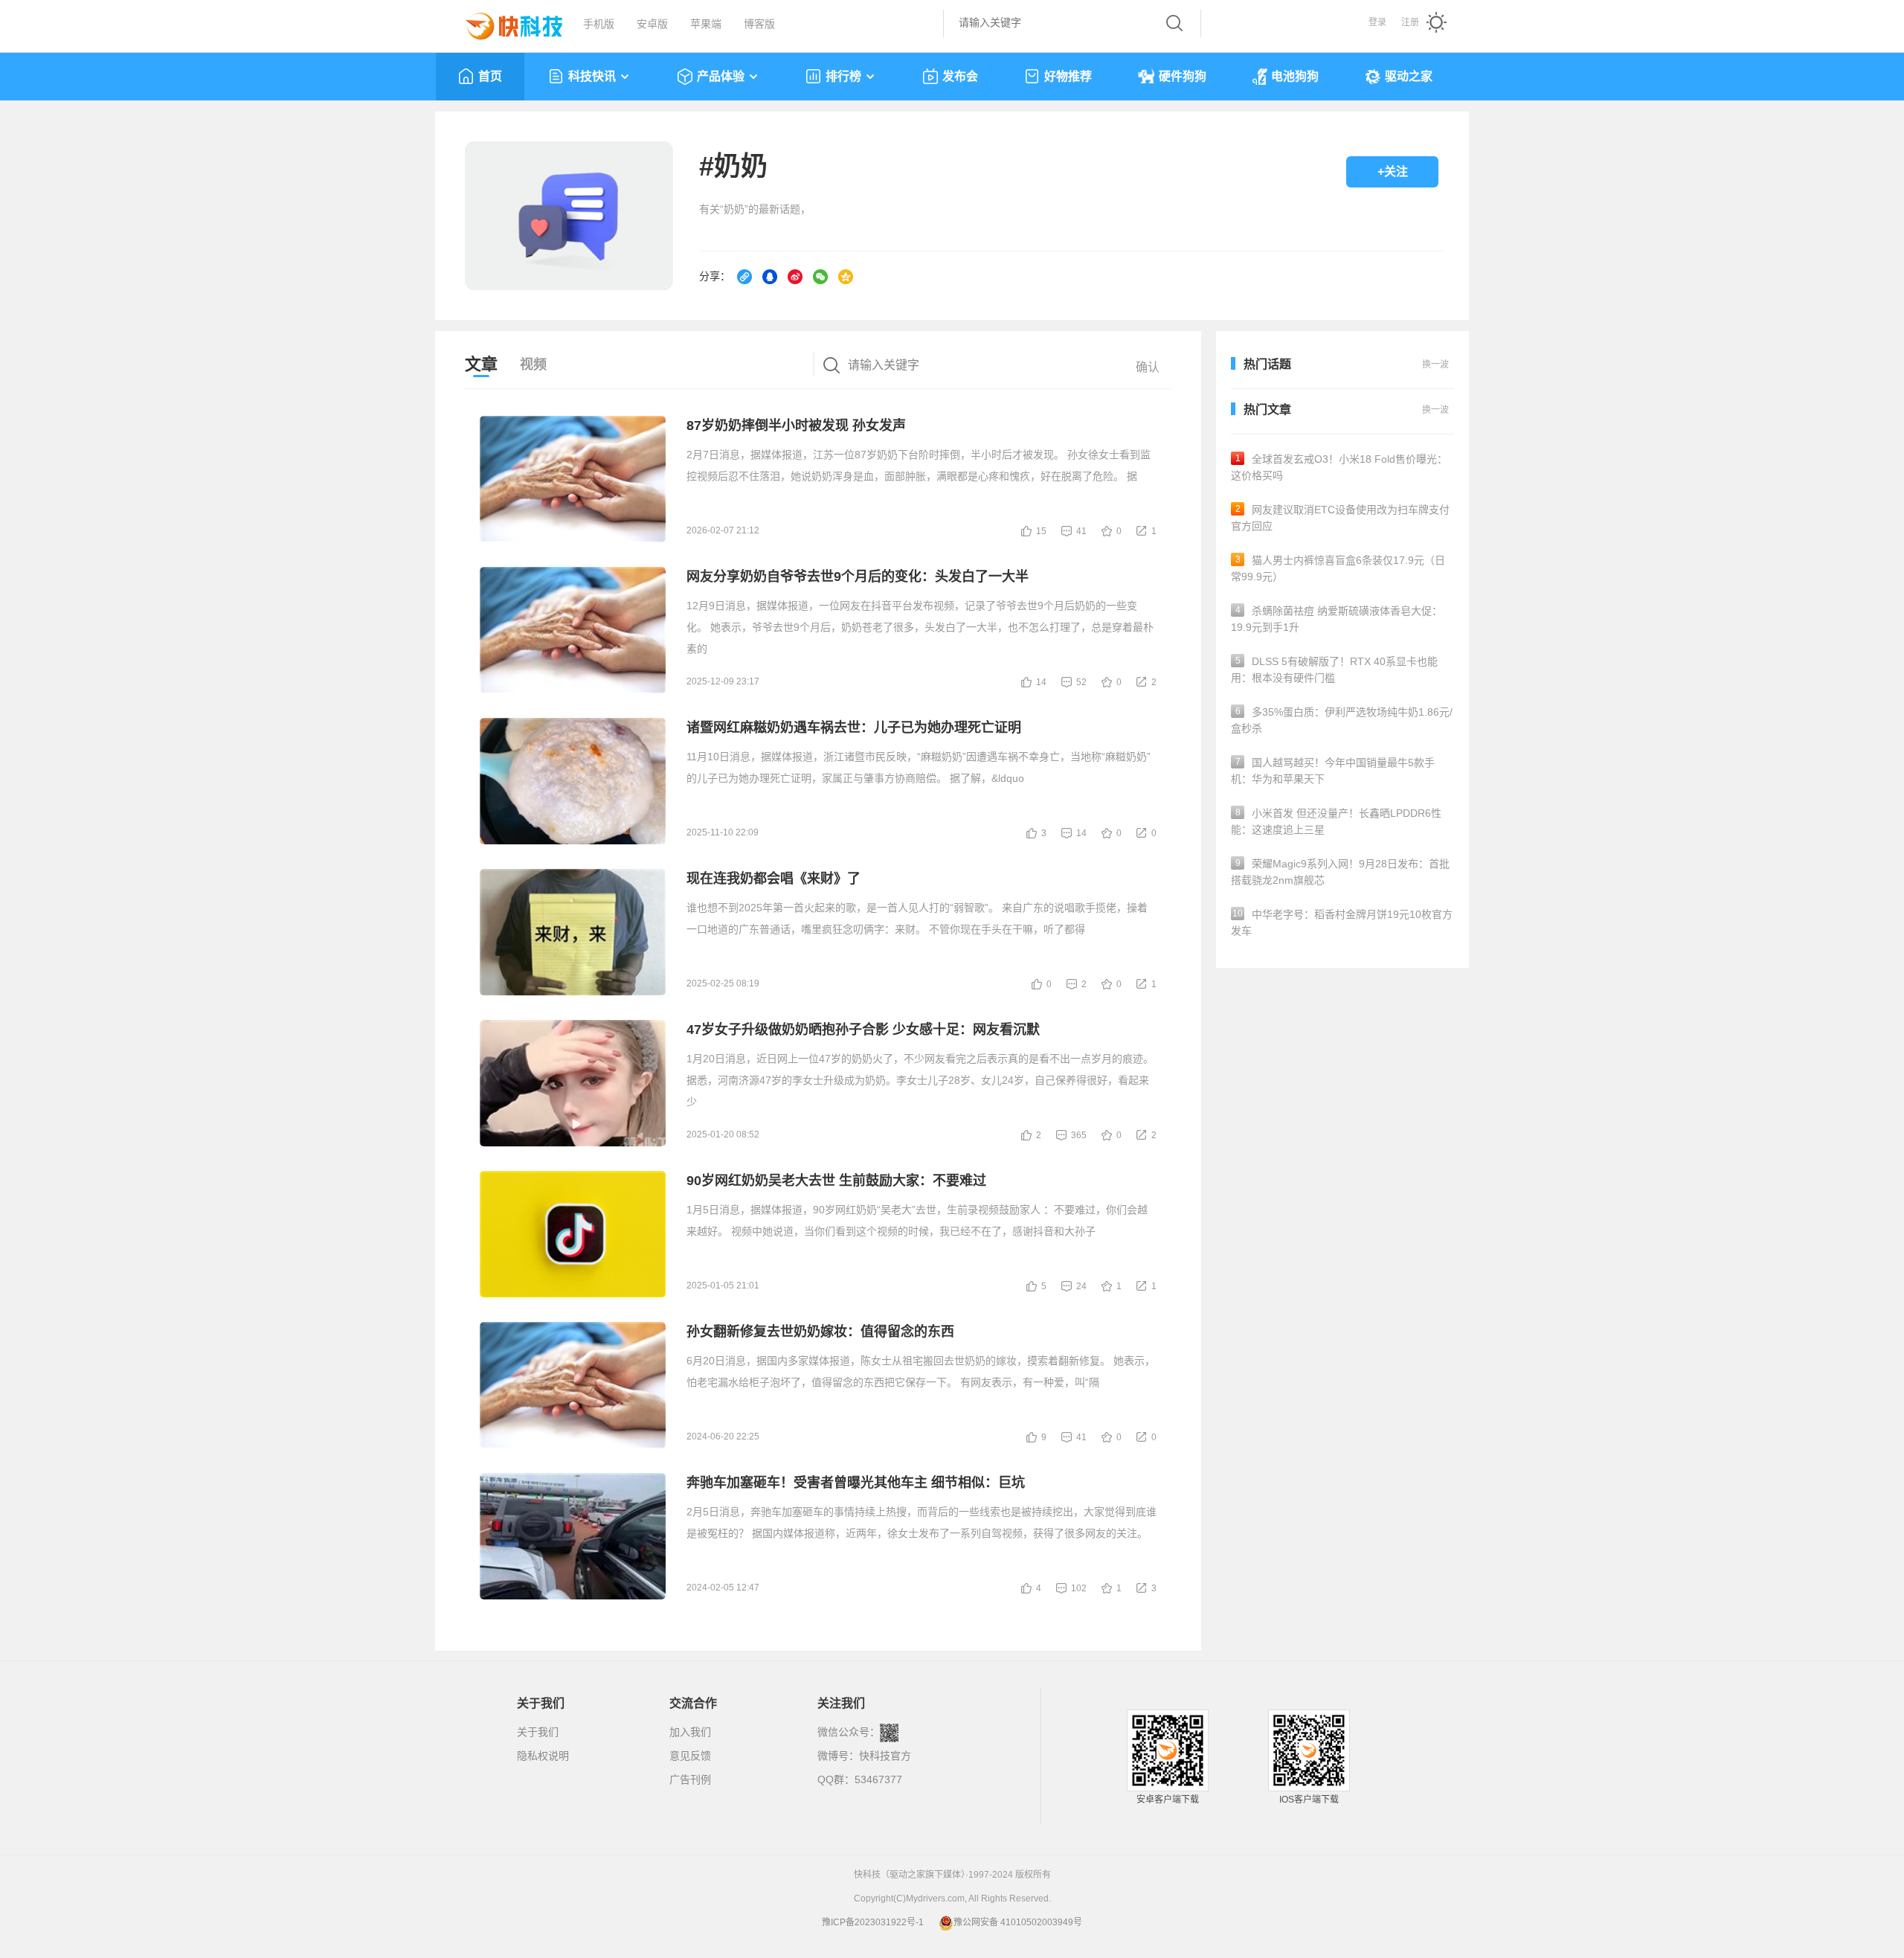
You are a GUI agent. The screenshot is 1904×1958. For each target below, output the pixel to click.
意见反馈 (690, 1756)
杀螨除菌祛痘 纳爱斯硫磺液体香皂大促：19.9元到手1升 (1337, 619)
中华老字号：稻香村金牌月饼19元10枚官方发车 (1342, 922)
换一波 (1435, 410)
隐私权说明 (543, 1756)
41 (1081, 531)
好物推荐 (1068, 76)
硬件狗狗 (1183, 76)
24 (1081, 1286)
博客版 (759, 24)
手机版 (599, 24)
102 (1079, 1588)
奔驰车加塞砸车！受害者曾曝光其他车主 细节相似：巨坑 (856, 1483)
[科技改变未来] (504, 22)
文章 (481, 364)
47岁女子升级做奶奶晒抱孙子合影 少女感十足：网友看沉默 (863, 1030)
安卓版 (652, 24)
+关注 (1393, 171)
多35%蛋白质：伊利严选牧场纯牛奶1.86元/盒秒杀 (1342, 720)
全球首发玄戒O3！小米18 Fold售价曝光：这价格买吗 (1339, 467)
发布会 (960, 76)
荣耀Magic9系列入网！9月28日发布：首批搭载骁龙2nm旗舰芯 (1340, 872)
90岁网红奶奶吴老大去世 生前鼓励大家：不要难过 (836, 1181)
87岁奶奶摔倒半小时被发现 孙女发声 (796, 426)
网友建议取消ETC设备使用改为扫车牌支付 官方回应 (1340, 518)
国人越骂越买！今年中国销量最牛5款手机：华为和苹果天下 (1333, 771)
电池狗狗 (1295, 76)
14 (1041, 682)
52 (1081, 682)
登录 (1377, 22)
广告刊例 (690, 1779)
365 (1079, 1135)
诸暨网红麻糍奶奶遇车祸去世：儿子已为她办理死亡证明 (854, 728)
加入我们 (690, 1732)
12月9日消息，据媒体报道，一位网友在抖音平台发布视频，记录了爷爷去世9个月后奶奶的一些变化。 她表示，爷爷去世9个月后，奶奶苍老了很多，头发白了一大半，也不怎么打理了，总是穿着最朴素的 (920, 627)
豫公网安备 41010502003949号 (1018, 1922)
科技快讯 (592, 76)
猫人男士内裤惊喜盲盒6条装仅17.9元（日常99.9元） (1338, 568)
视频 (533, 365)
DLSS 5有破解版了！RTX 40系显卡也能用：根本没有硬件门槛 (1334, 670)
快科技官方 (885, 1756)
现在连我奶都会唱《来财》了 (773, 879)
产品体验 (721, 76)
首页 (490, 76)
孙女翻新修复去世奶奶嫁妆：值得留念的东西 (820, 1332)
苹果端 (706, 24)
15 (1041, 531)
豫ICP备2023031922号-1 (873, 1922)
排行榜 (843, 76)
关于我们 (538, 1732)
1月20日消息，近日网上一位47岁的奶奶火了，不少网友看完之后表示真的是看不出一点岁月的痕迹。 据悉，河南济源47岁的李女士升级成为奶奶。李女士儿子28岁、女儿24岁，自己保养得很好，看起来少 (920, 1080)
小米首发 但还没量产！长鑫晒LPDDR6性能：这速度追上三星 (1336, 821)
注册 (1410, 22)
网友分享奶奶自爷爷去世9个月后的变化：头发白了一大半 (858, 577)
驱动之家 (1409, 76)
